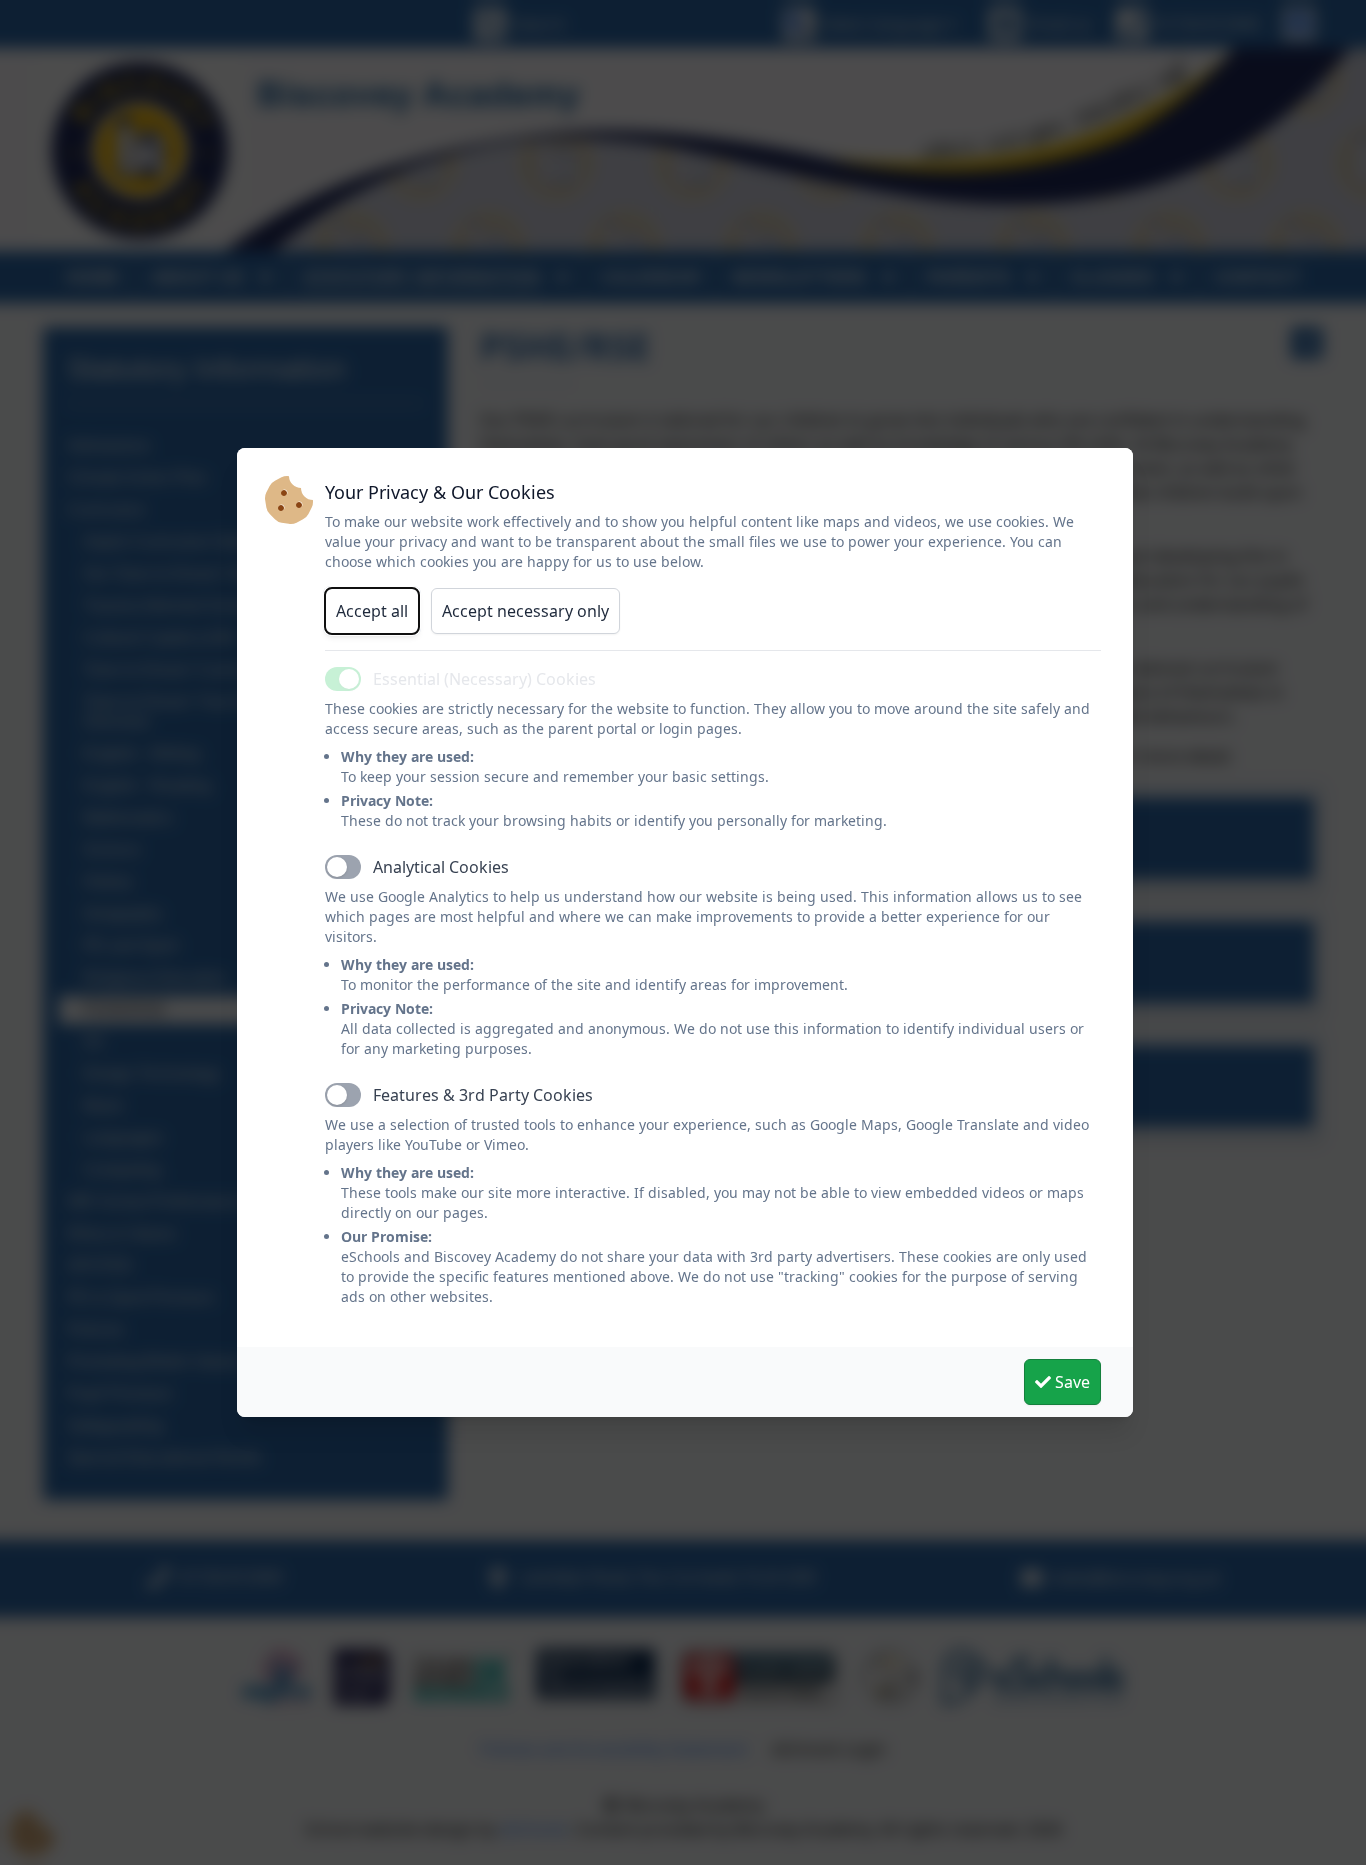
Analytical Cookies (441, 867)
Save (1070, 1382)
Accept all (372, 611)
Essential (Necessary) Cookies (484, 679)
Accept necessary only (525, 611)
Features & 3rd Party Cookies (483, 1095)
